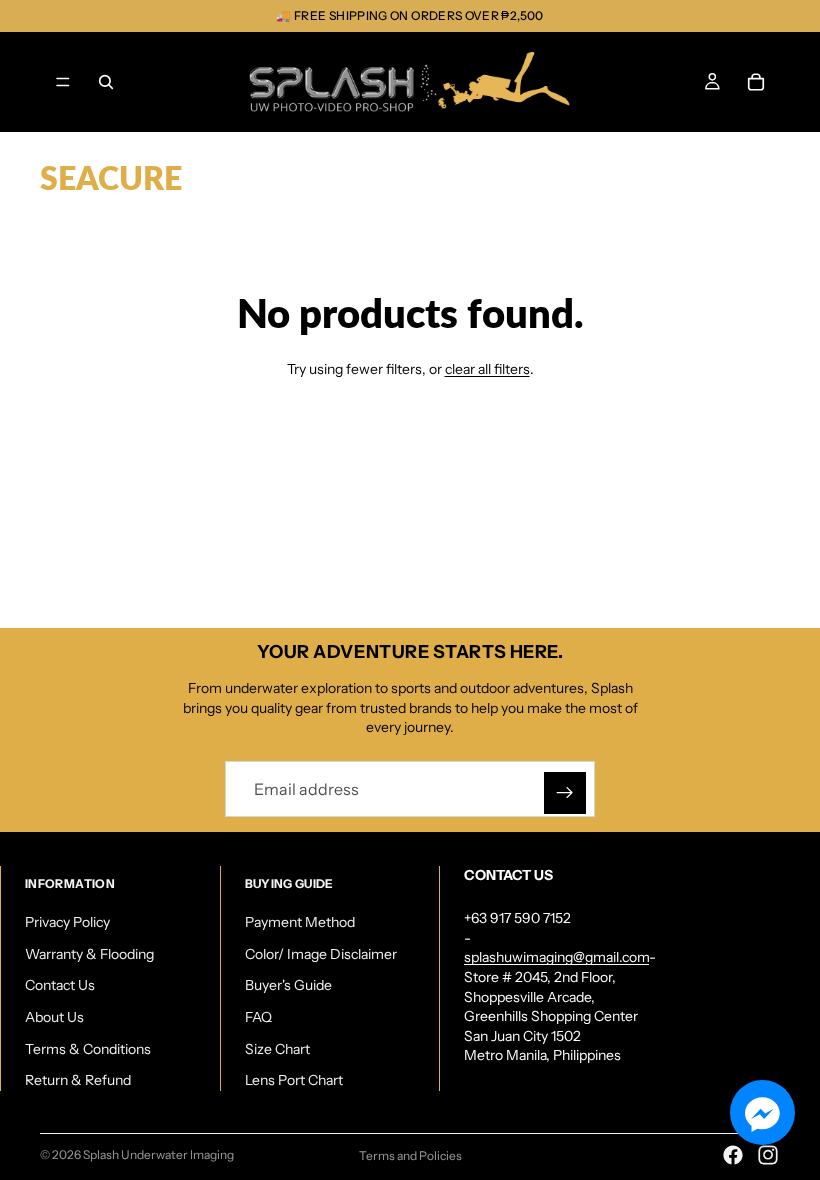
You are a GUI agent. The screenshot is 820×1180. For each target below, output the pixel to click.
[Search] (106, 82)
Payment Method (300, 922)
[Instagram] (768, 1155)
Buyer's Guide (288, 986)
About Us (54, 1017)
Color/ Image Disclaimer (321, 954)
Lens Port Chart (294, 1080)
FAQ (258, 1017)
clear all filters (487, 369)
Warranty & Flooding (89, 954)
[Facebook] (733, 1155)
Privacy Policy (67, 922)
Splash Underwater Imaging (158, 1154)
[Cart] (756, 82)
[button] (762, 1112)
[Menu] (63, 82)
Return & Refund (78, 1080)
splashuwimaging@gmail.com (556, 958)
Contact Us (60, 986)
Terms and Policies (410, 1155)
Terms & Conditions (88, 1049)
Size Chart (277, 1049)
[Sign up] (565, 793)
